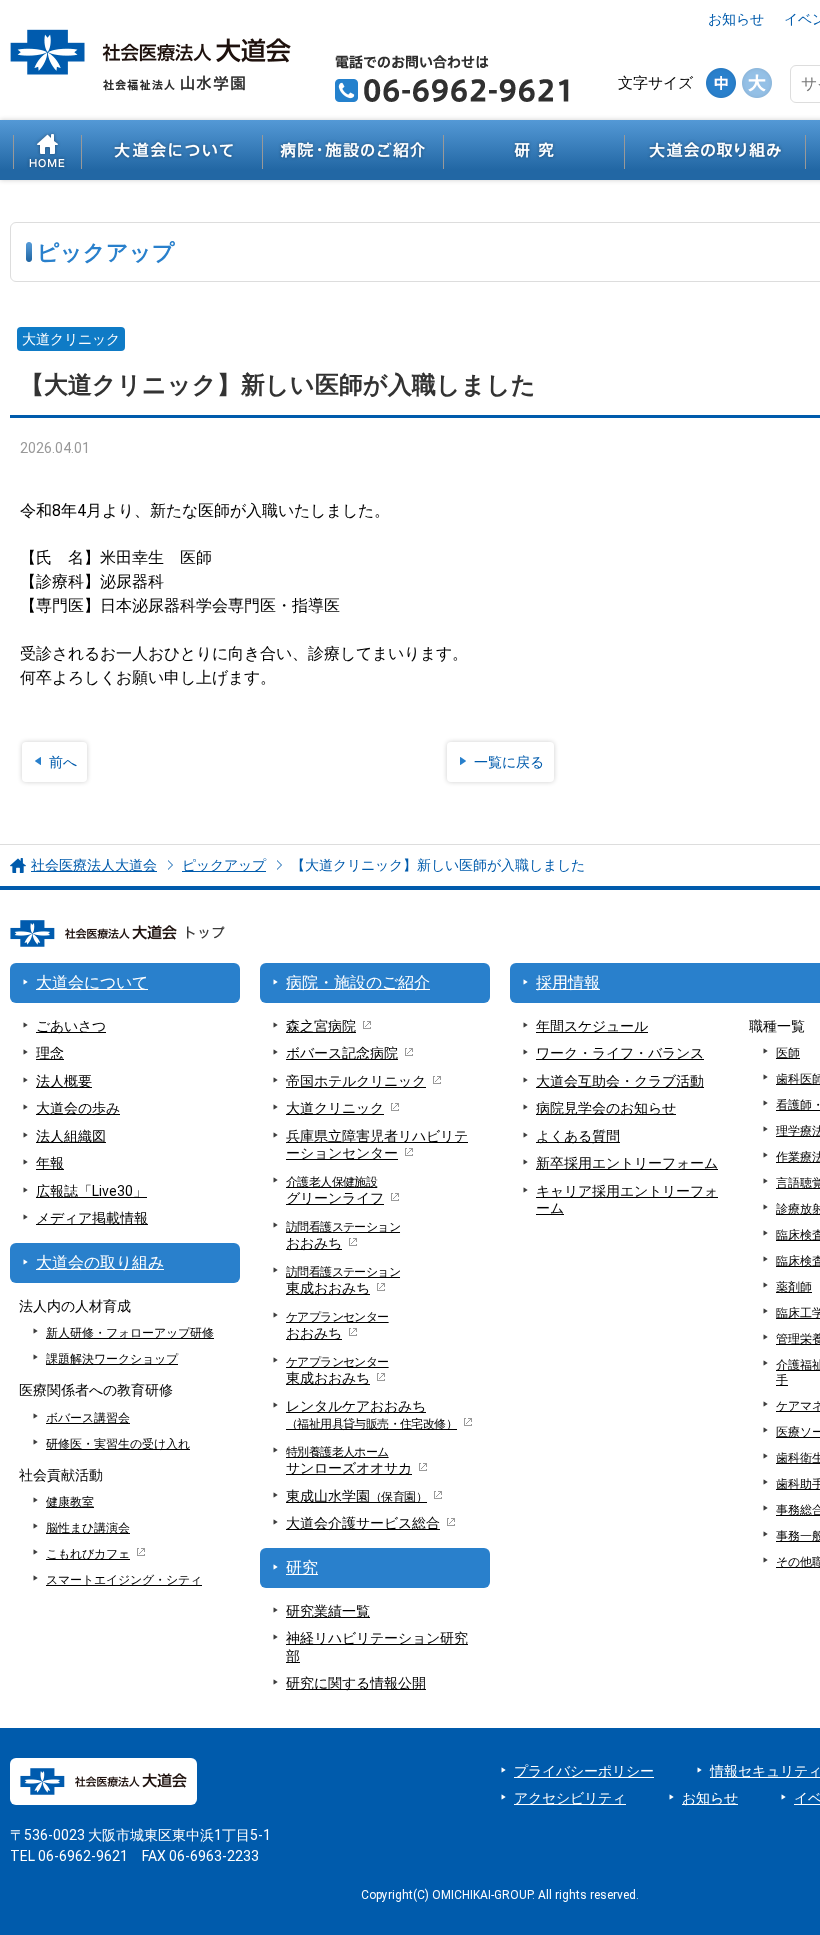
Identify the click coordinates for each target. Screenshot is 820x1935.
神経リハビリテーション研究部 (377, 1647)
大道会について (172, 150)
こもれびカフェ (88, 1554)
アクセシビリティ (570, 1798)
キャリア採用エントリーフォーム (627, 1200)
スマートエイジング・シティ (124, 1580)
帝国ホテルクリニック (356, 1081)
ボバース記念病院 (342, 1053)
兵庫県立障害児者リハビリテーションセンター (377, 1145)
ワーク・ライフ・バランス (620, 1053)
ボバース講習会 (88, 1418)
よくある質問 (578, 1136)
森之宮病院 (321, 1026)
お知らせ (736, 19)
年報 (50, 1163)
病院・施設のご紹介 (353, 150)
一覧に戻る (509, 762)
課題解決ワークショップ (112, 1359)
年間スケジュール (592, 1026)
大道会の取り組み (715, 150)
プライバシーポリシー (584, 1771)
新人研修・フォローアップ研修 (130, 1333)
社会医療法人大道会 (94, 865)
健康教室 (70, 1502)
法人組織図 (71, 1136)
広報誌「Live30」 (91, 1191)
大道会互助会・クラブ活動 (620, 1081)
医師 (788, 1053)
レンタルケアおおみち (371, 1415)
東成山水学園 (356, 1496)
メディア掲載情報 (92, 1218)
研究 (534, 150)
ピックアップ (224, 865)
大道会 (363, 1523)
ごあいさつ (71, 1026)
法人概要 (64, 1081)
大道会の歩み (78, 1108)
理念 (50, 1053)
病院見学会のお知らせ (606, 1108)
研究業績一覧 (328, 1611)
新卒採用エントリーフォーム (627, 1163)
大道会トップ (47, 150)
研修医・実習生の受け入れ (118, 1444)
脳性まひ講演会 (88, 1528)
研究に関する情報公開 (356, 1683)
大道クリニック (335, 1108)
